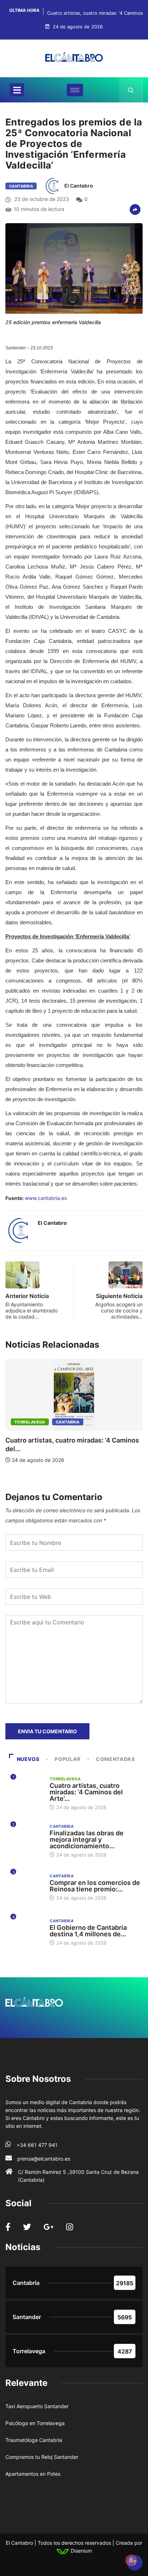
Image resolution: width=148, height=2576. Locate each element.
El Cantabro (79, 186)
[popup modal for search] (131, 90)
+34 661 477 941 (37, 2145)
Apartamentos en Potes (33, 2474)
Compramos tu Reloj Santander (42, 2457)
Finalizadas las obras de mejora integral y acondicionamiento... (87, 1839)
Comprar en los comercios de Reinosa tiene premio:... (95, 1886)
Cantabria (21, 186)
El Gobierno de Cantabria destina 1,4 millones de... (88, 1931)
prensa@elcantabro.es (44, 2159)
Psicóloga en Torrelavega (35, 2423)
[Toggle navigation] (17, 90)
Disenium (81, 2551)
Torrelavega (30, 1422)
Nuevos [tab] (28, 1759)
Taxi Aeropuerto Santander (37, 2406)
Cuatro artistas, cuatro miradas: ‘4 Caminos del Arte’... (86, 1792)
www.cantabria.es (46, 1198)
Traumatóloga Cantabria (34, 2440)
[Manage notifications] (131, 2560)
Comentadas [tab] (115, 1759)
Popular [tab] (67, 1759)
